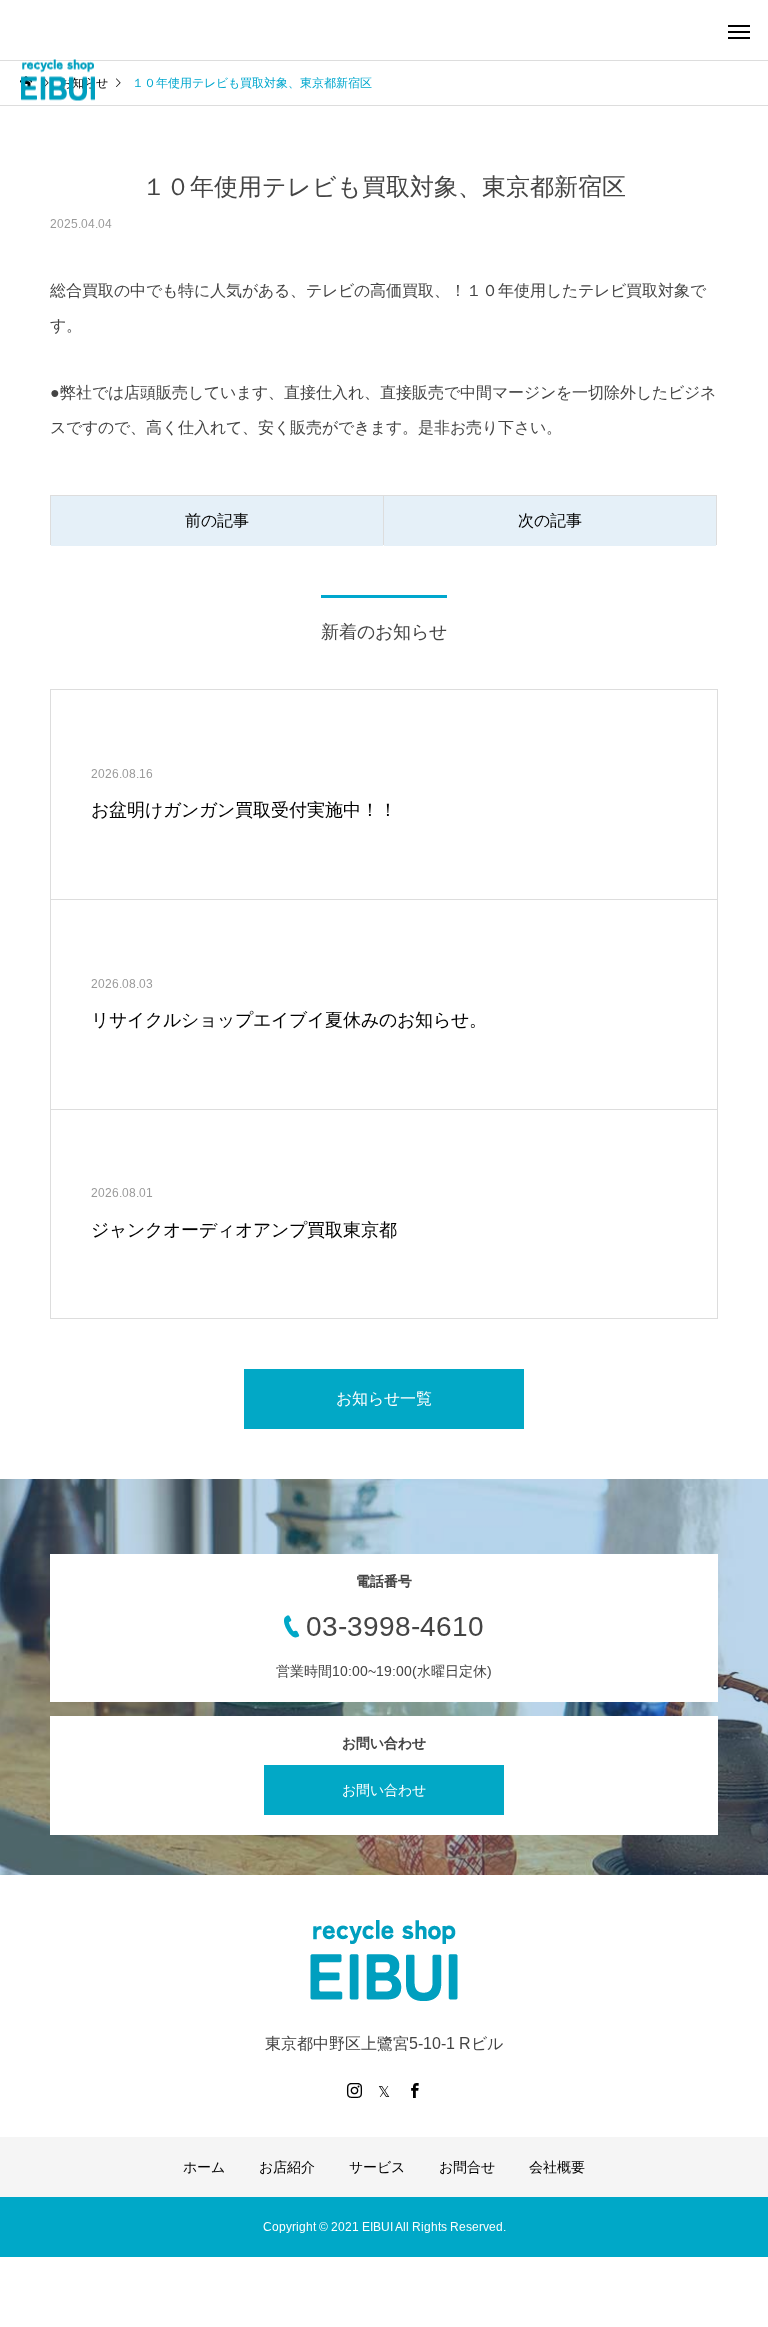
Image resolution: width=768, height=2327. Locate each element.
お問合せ (467, 2167)
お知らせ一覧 (384, 1398)
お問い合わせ (384, 1790)
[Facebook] (414, 2090)
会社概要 (557, 2167)
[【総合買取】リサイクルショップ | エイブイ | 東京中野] (57, 80)
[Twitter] (384, 2090)
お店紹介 (287, 2167)
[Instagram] (354, 2090)
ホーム (204, 2167)
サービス (377, 2167)
